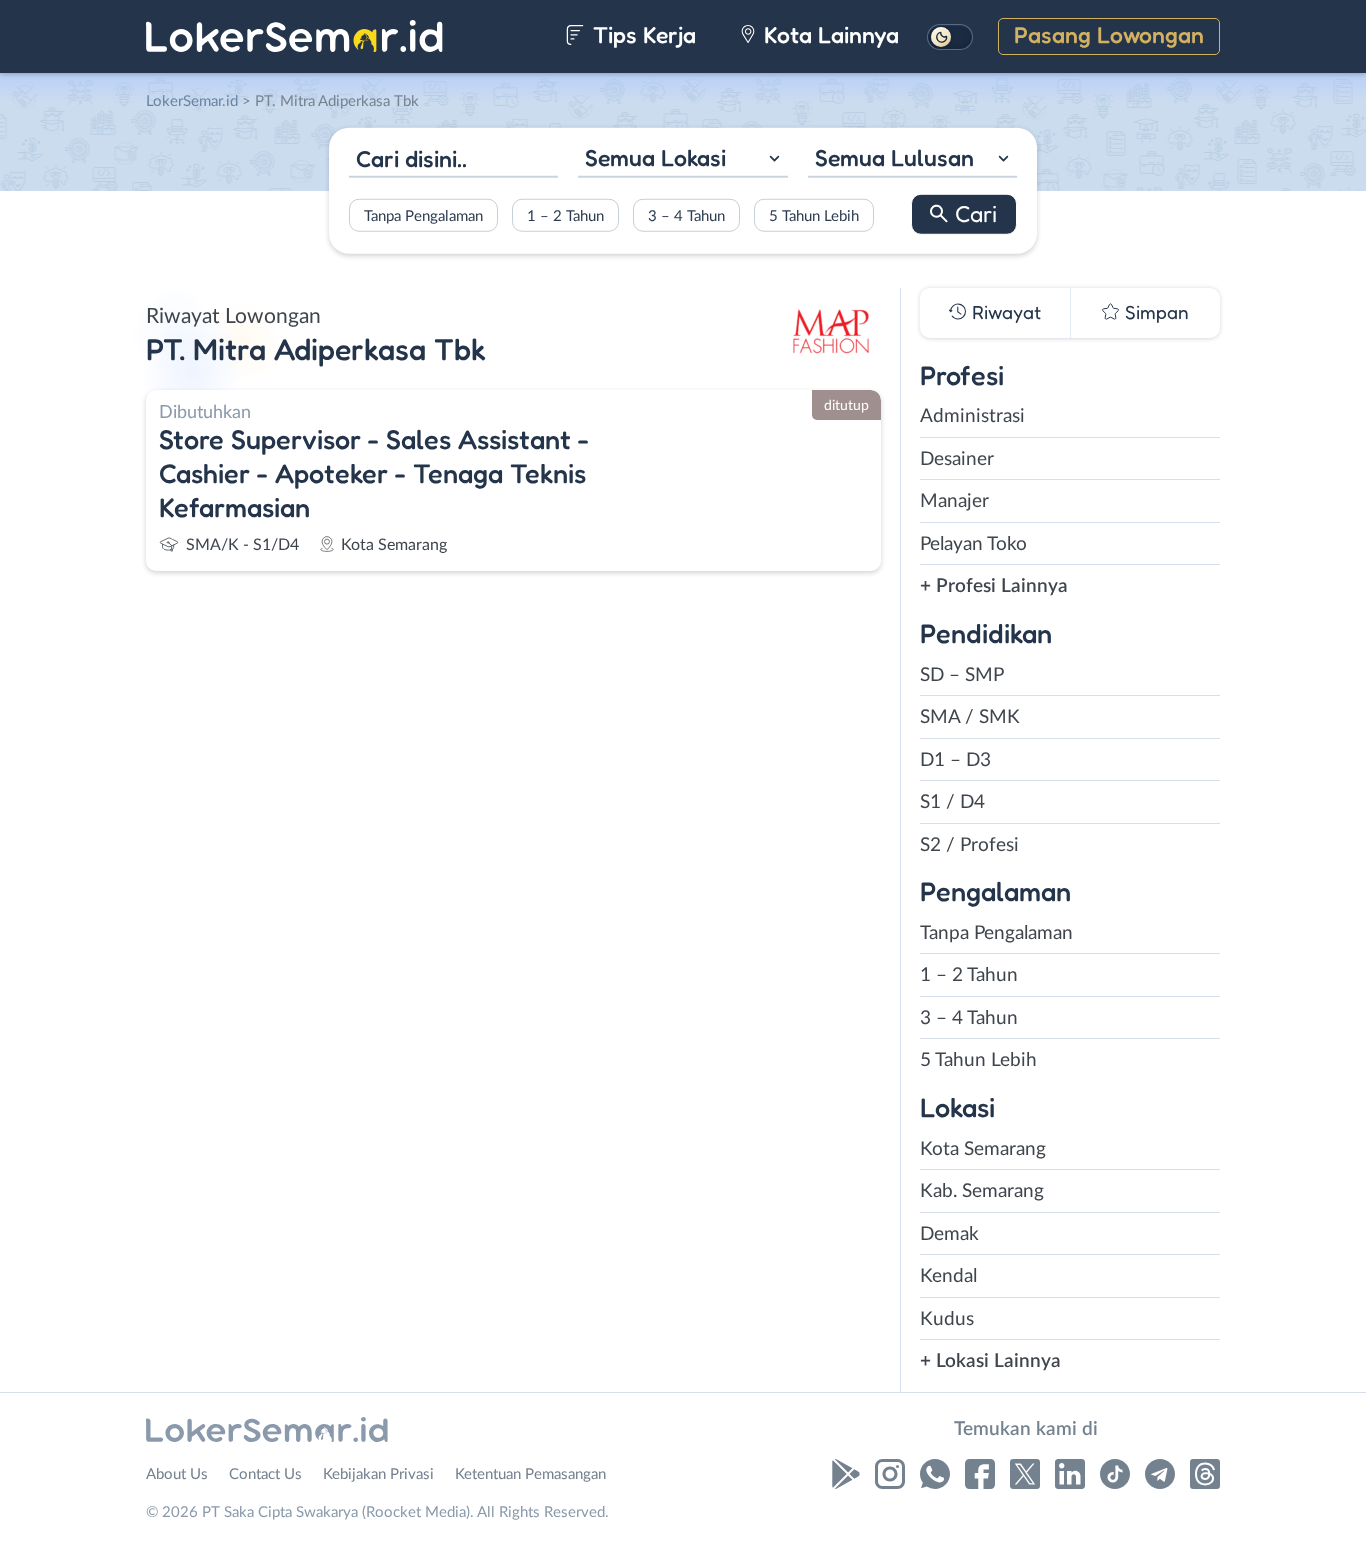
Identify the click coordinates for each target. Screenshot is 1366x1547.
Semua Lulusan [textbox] (894, 157)
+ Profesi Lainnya (994, 586)
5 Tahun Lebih (814, 215)
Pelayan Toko (973, 544)
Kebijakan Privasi (378, 1474)
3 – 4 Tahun (686, 215)
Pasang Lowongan (1109, 34)
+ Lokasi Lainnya (990, 1361)
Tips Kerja (641, 34)
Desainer (957, 459)
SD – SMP (962, 675)
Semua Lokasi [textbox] (655, 157)
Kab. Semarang (982, 1191)
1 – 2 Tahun (565, 215)
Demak (949, 1234)
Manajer (954, 501)
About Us (177, 1474)
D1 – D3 (955, 760)
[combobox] (682, 160)
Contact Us (265, 1474)
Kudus (947, 1319)
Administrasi (972, 416)
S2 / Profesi (969, 845)
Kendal (948, 1276)
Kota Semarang (983, 1149)
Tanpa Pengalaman (423, 215)
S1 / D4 (952, 802)
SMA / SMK (970, 717)
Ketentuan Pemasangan (530, 1474)
